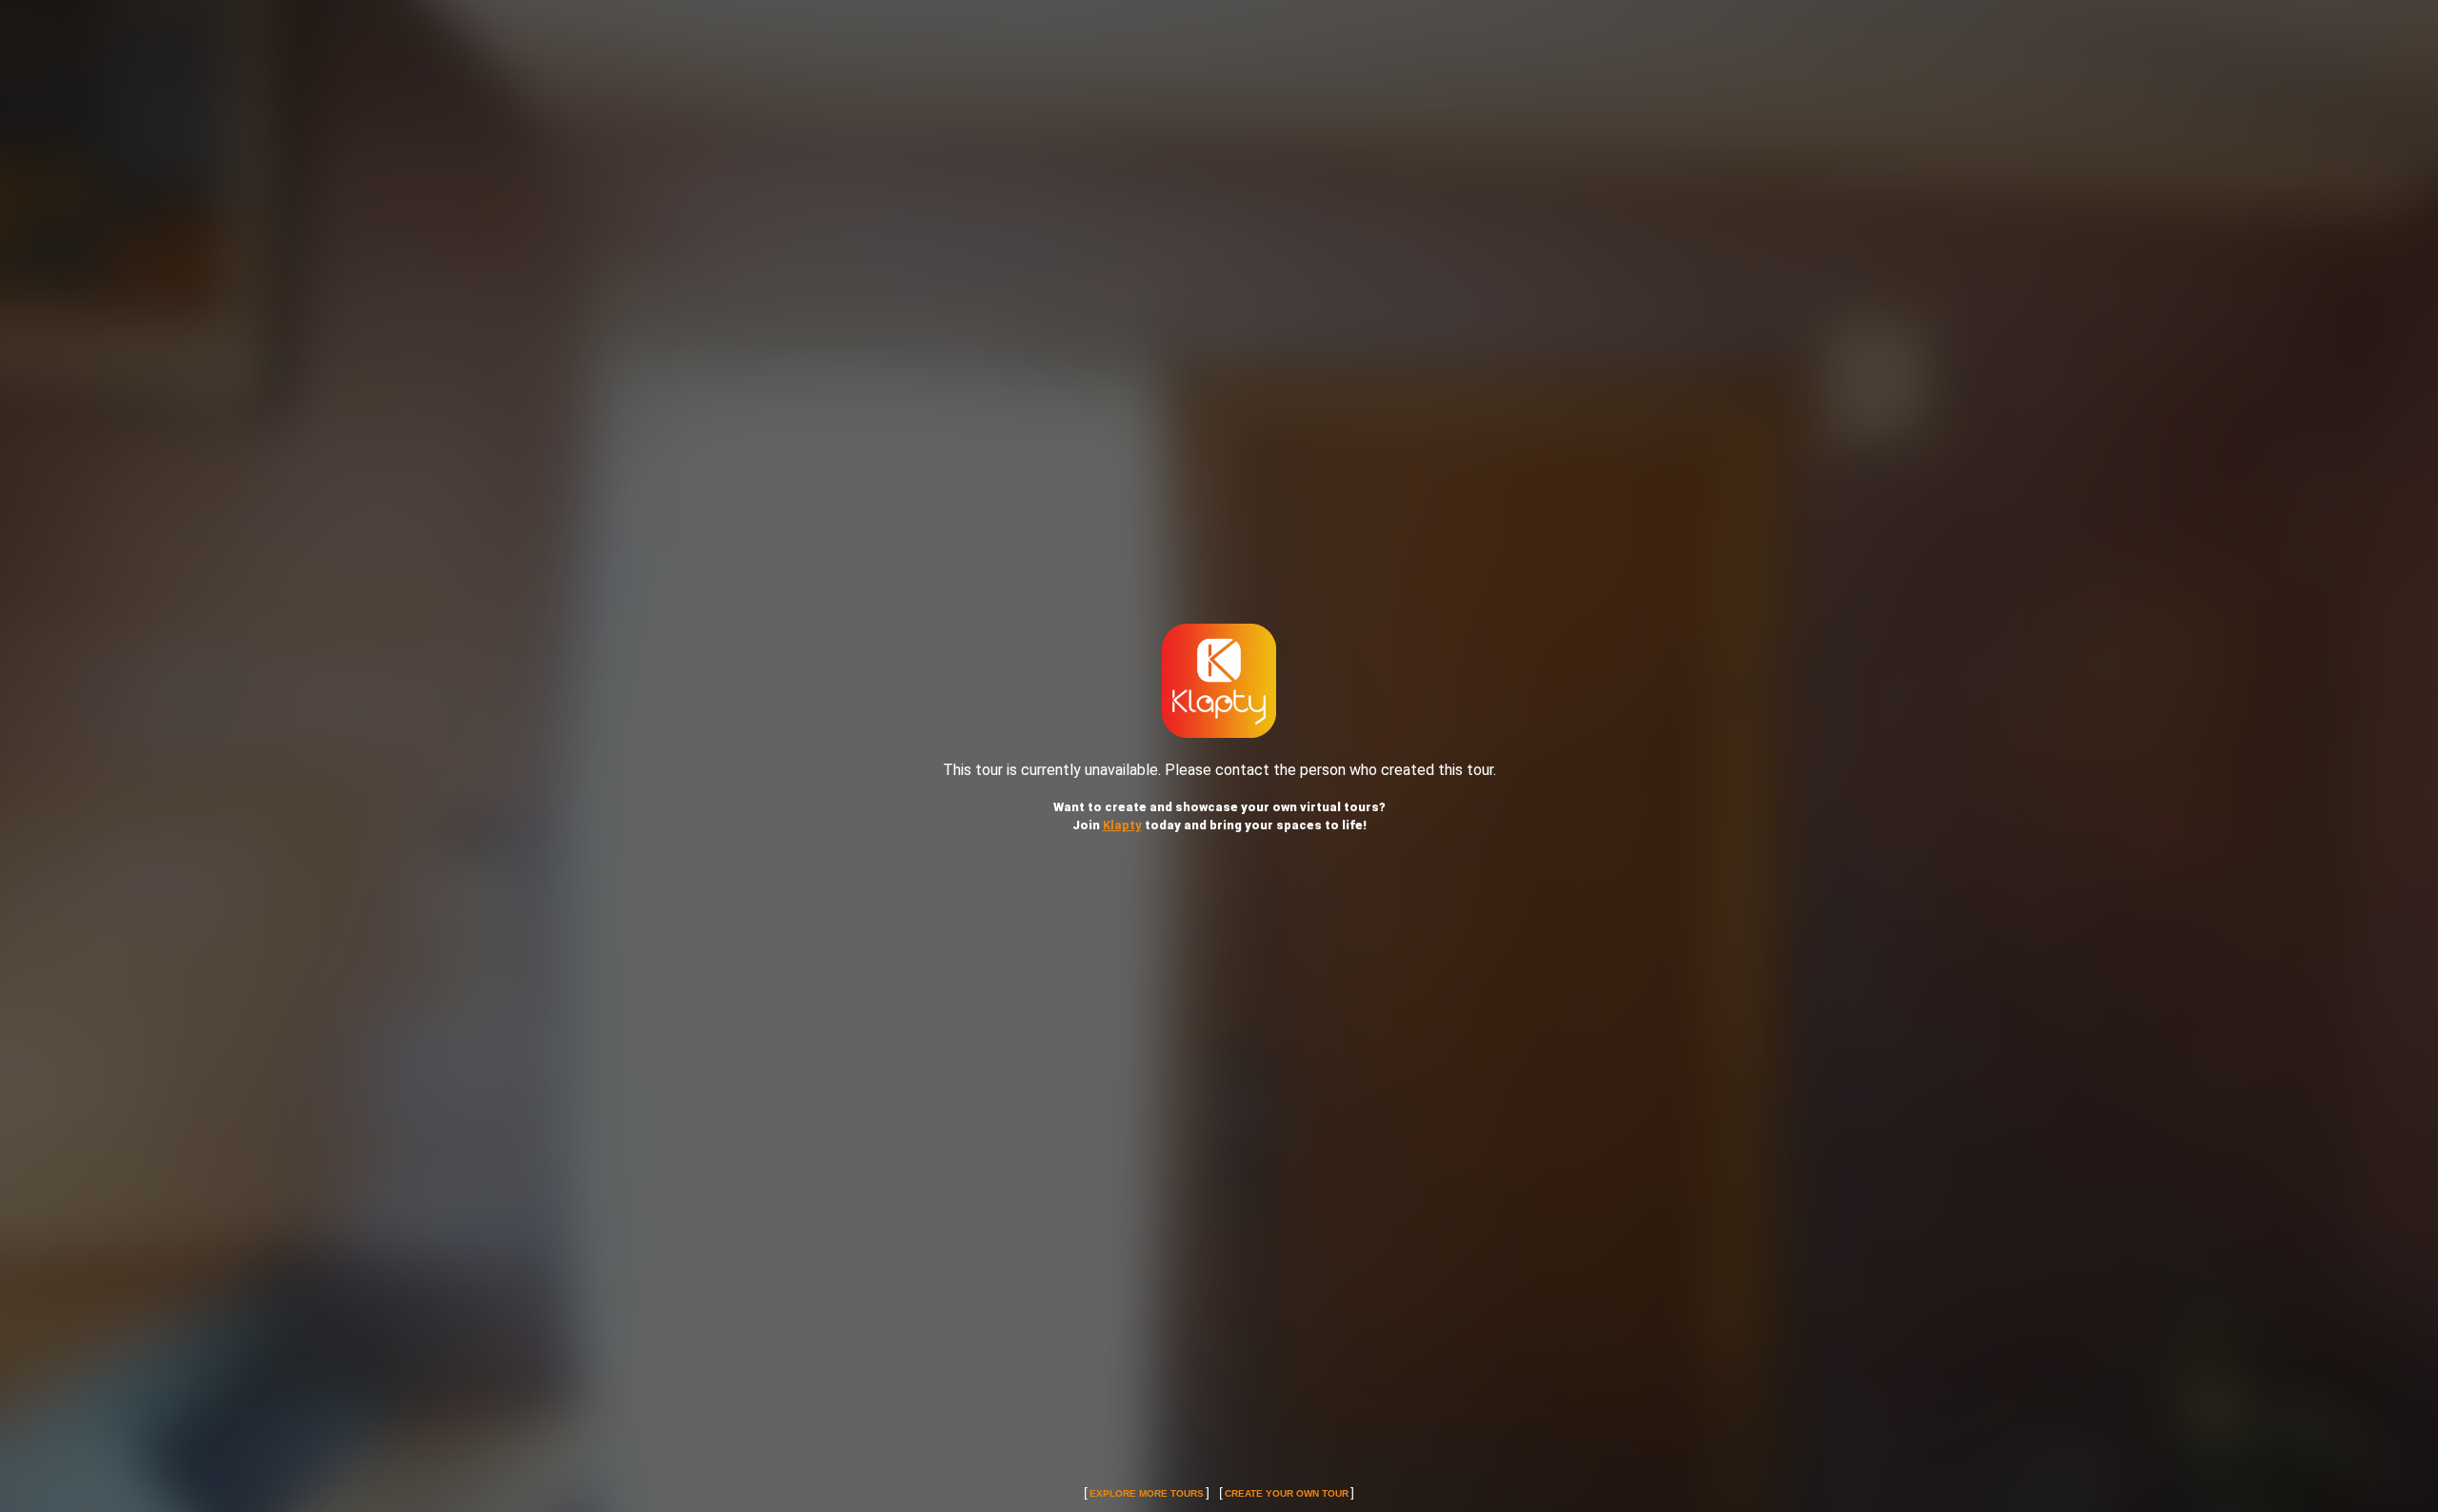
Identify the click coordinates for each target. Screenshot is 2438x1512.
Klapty (1122, 825)
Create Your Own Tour (1287, 1493)
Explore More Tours (1147, 1493)
